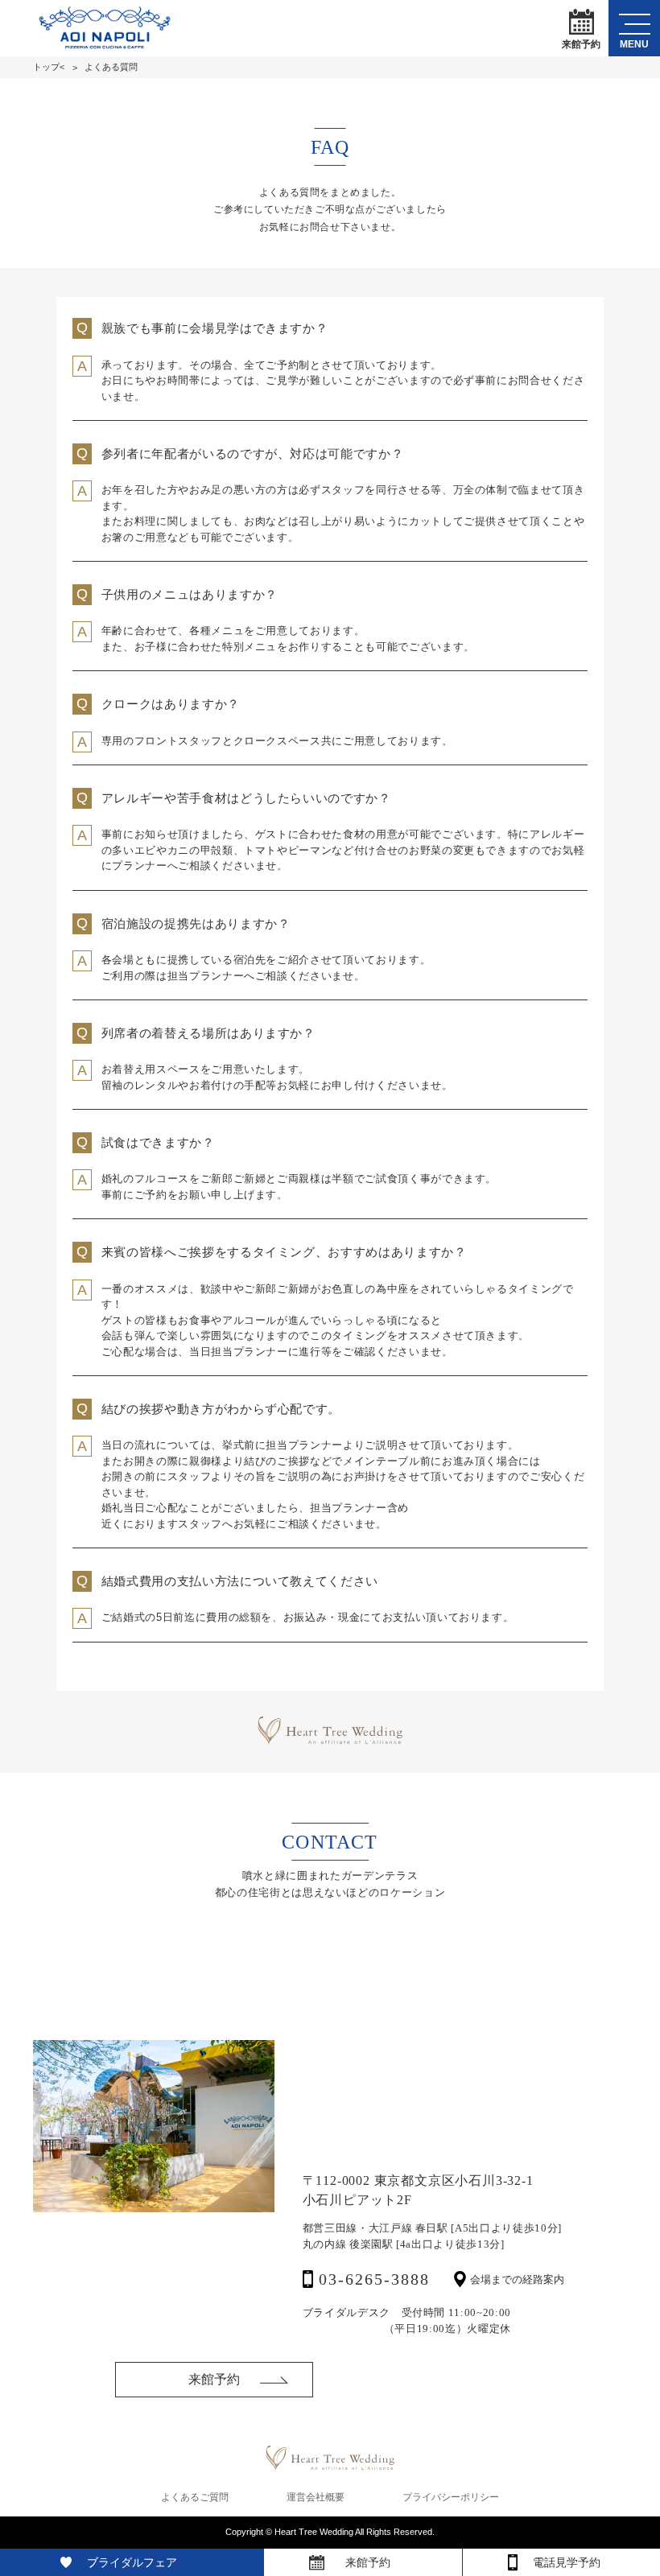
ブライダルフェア (132, 2562)
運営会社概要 (316, 2497)
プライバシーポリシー (451, 2497)
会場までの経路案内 (517, 2279)
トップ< (49, 67)
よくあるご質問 (195, 2497)
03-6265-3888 (374, 2279)
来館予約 (581, 43)
